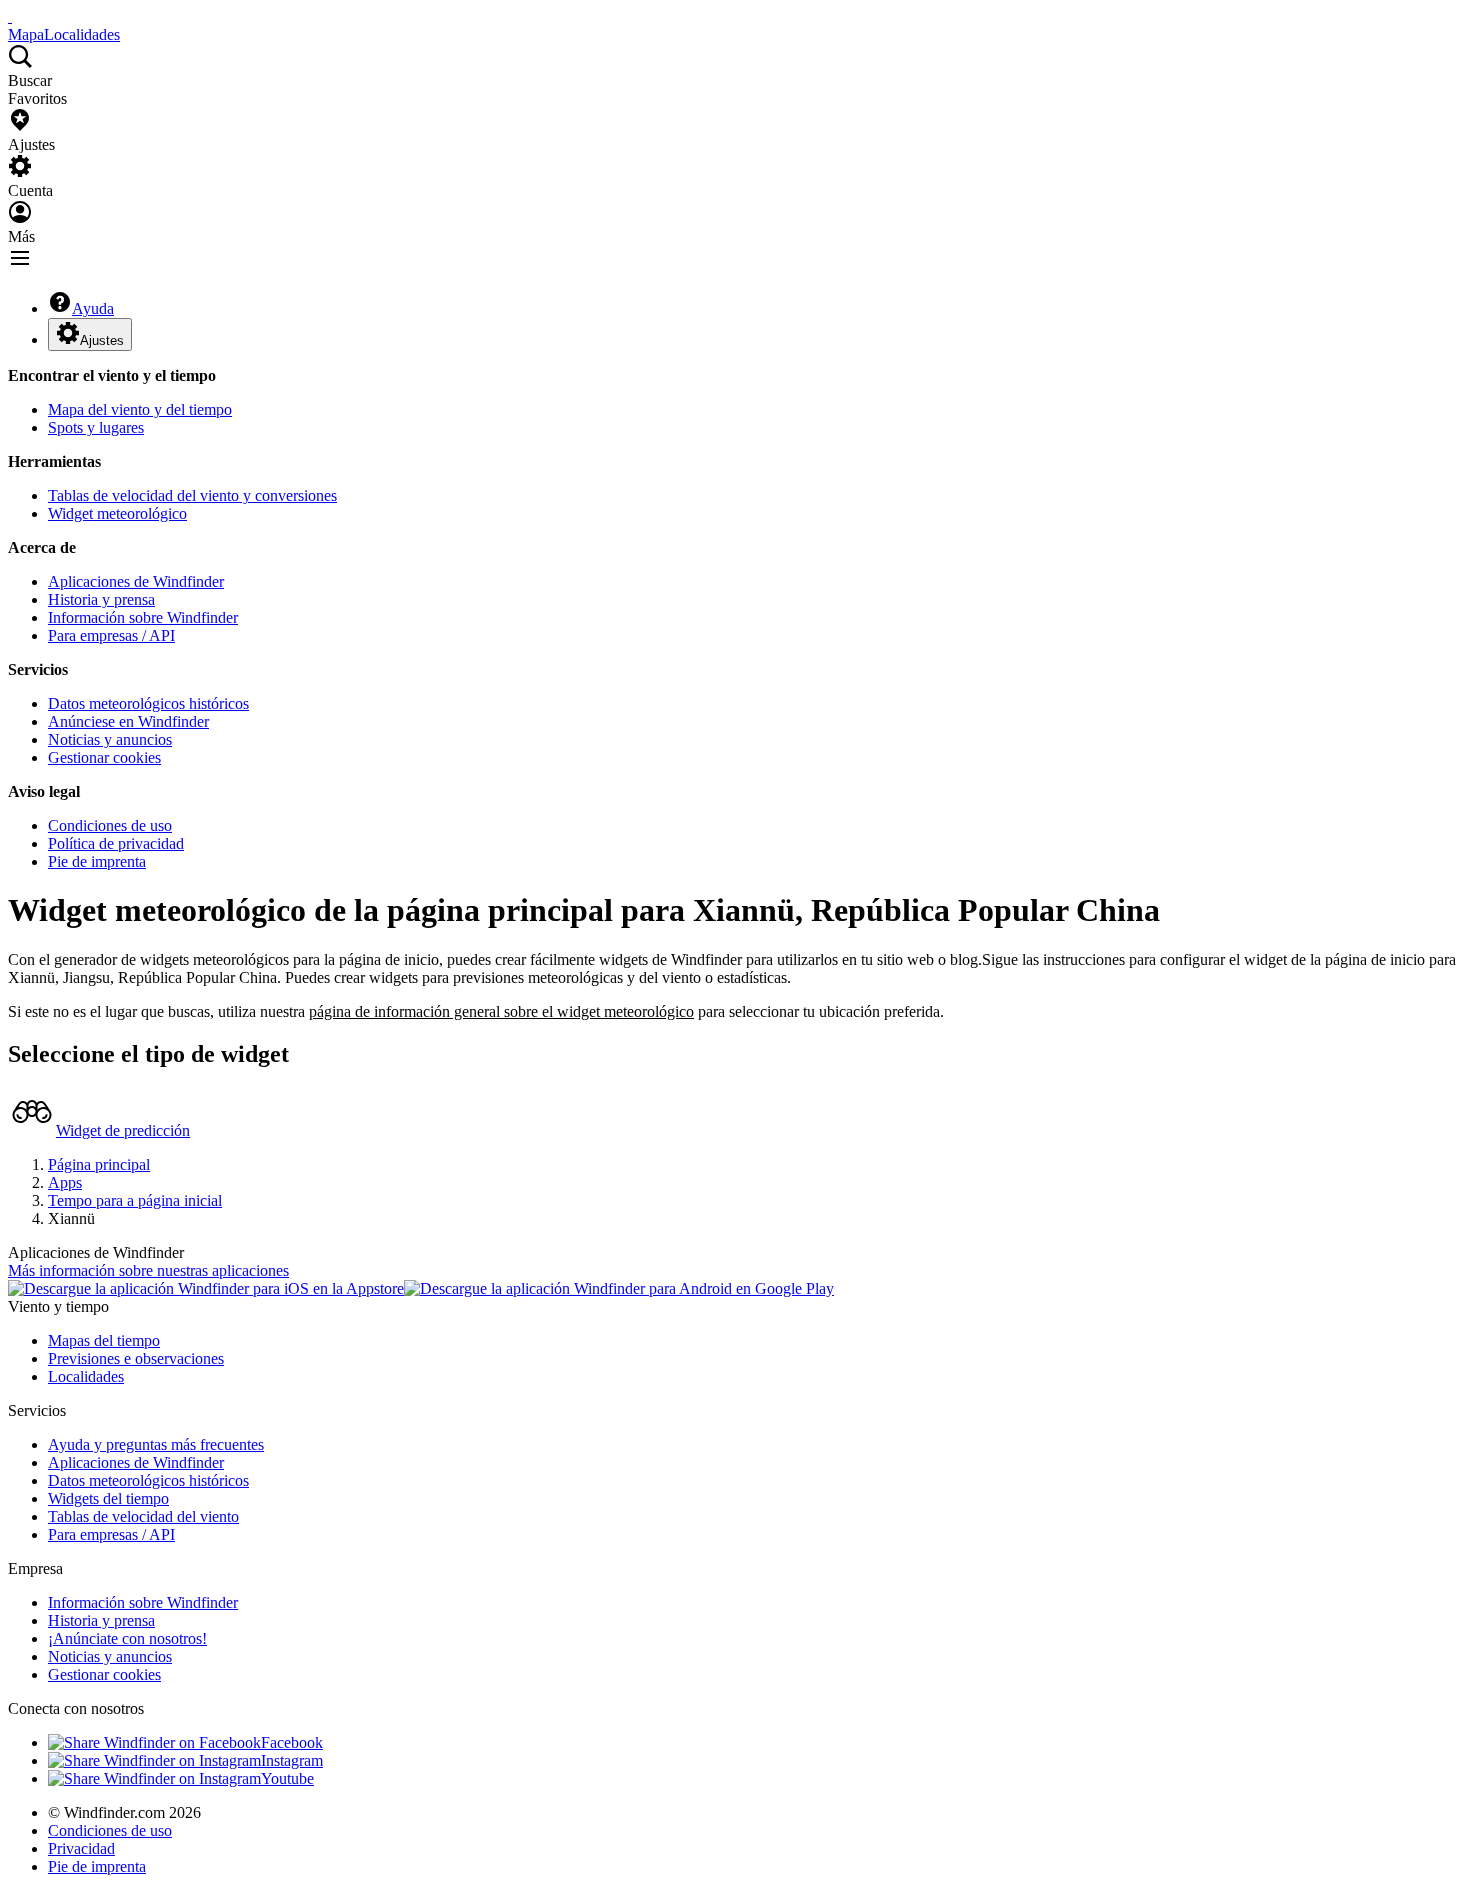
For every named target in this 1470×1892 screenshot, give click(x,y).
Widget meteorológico (117, 513)
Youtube (287, 1778)
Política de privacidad (116, 843)
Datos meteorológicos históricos (148, 703)
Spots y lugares (96, 427)
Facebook (292, 1742)
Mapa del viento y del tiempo (140, 409)
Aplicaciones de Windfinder (136, 581)
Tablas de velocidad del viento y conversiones (192, 495)
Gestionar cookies (104, 757)
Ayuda (93, 308)
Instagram (292, 1760)
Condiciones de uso (110, 825)
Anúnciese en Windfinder (128, 721)
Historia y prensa (101, 599)
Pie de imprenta (97, 861)
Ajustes (102, 340)
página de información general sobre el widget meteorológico (501, 1011)
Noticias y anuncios (110, 739)
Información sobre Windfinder (143, 617)
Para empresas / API (111, 635)
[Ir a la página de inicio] (10, 16)
